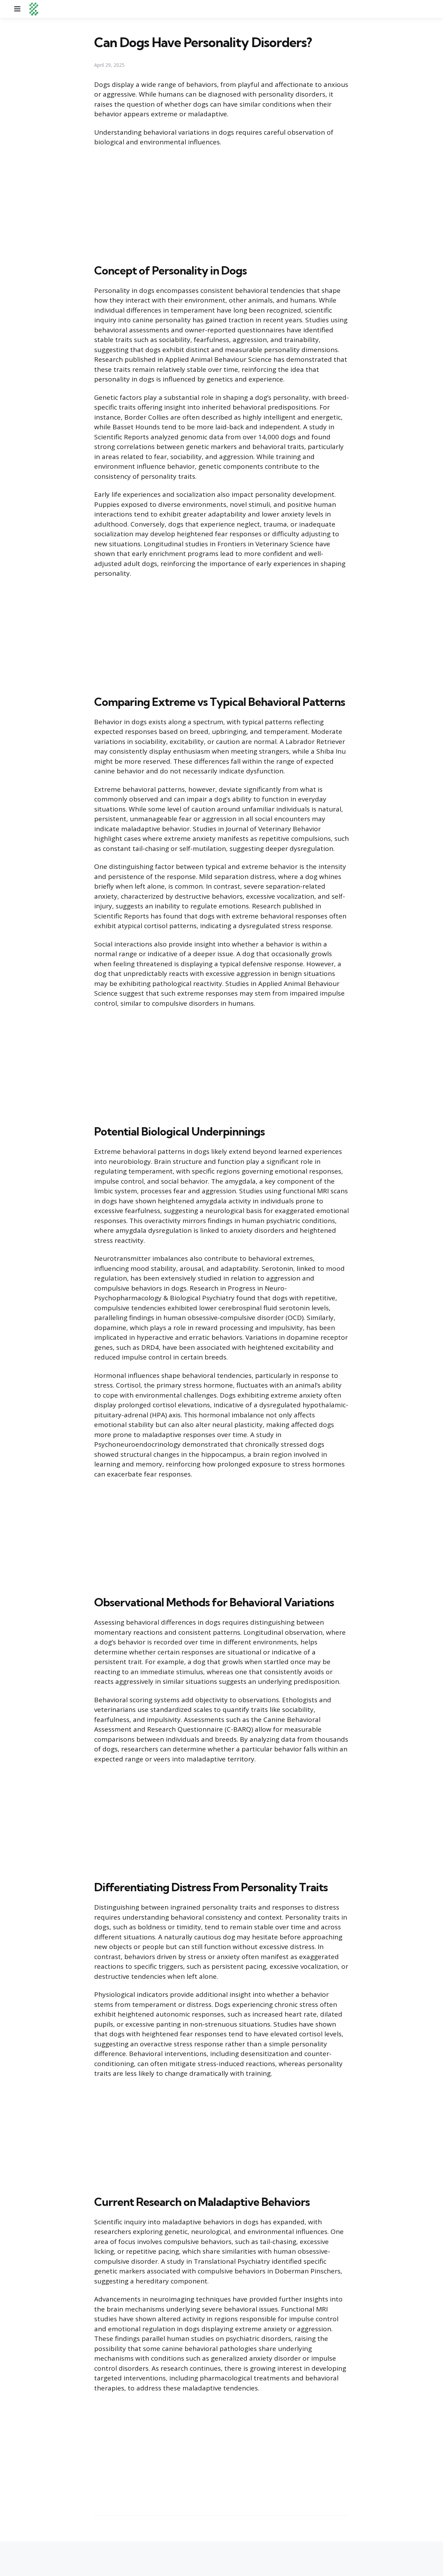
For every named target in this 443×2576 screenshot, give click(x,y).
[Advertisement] (221, 204)
